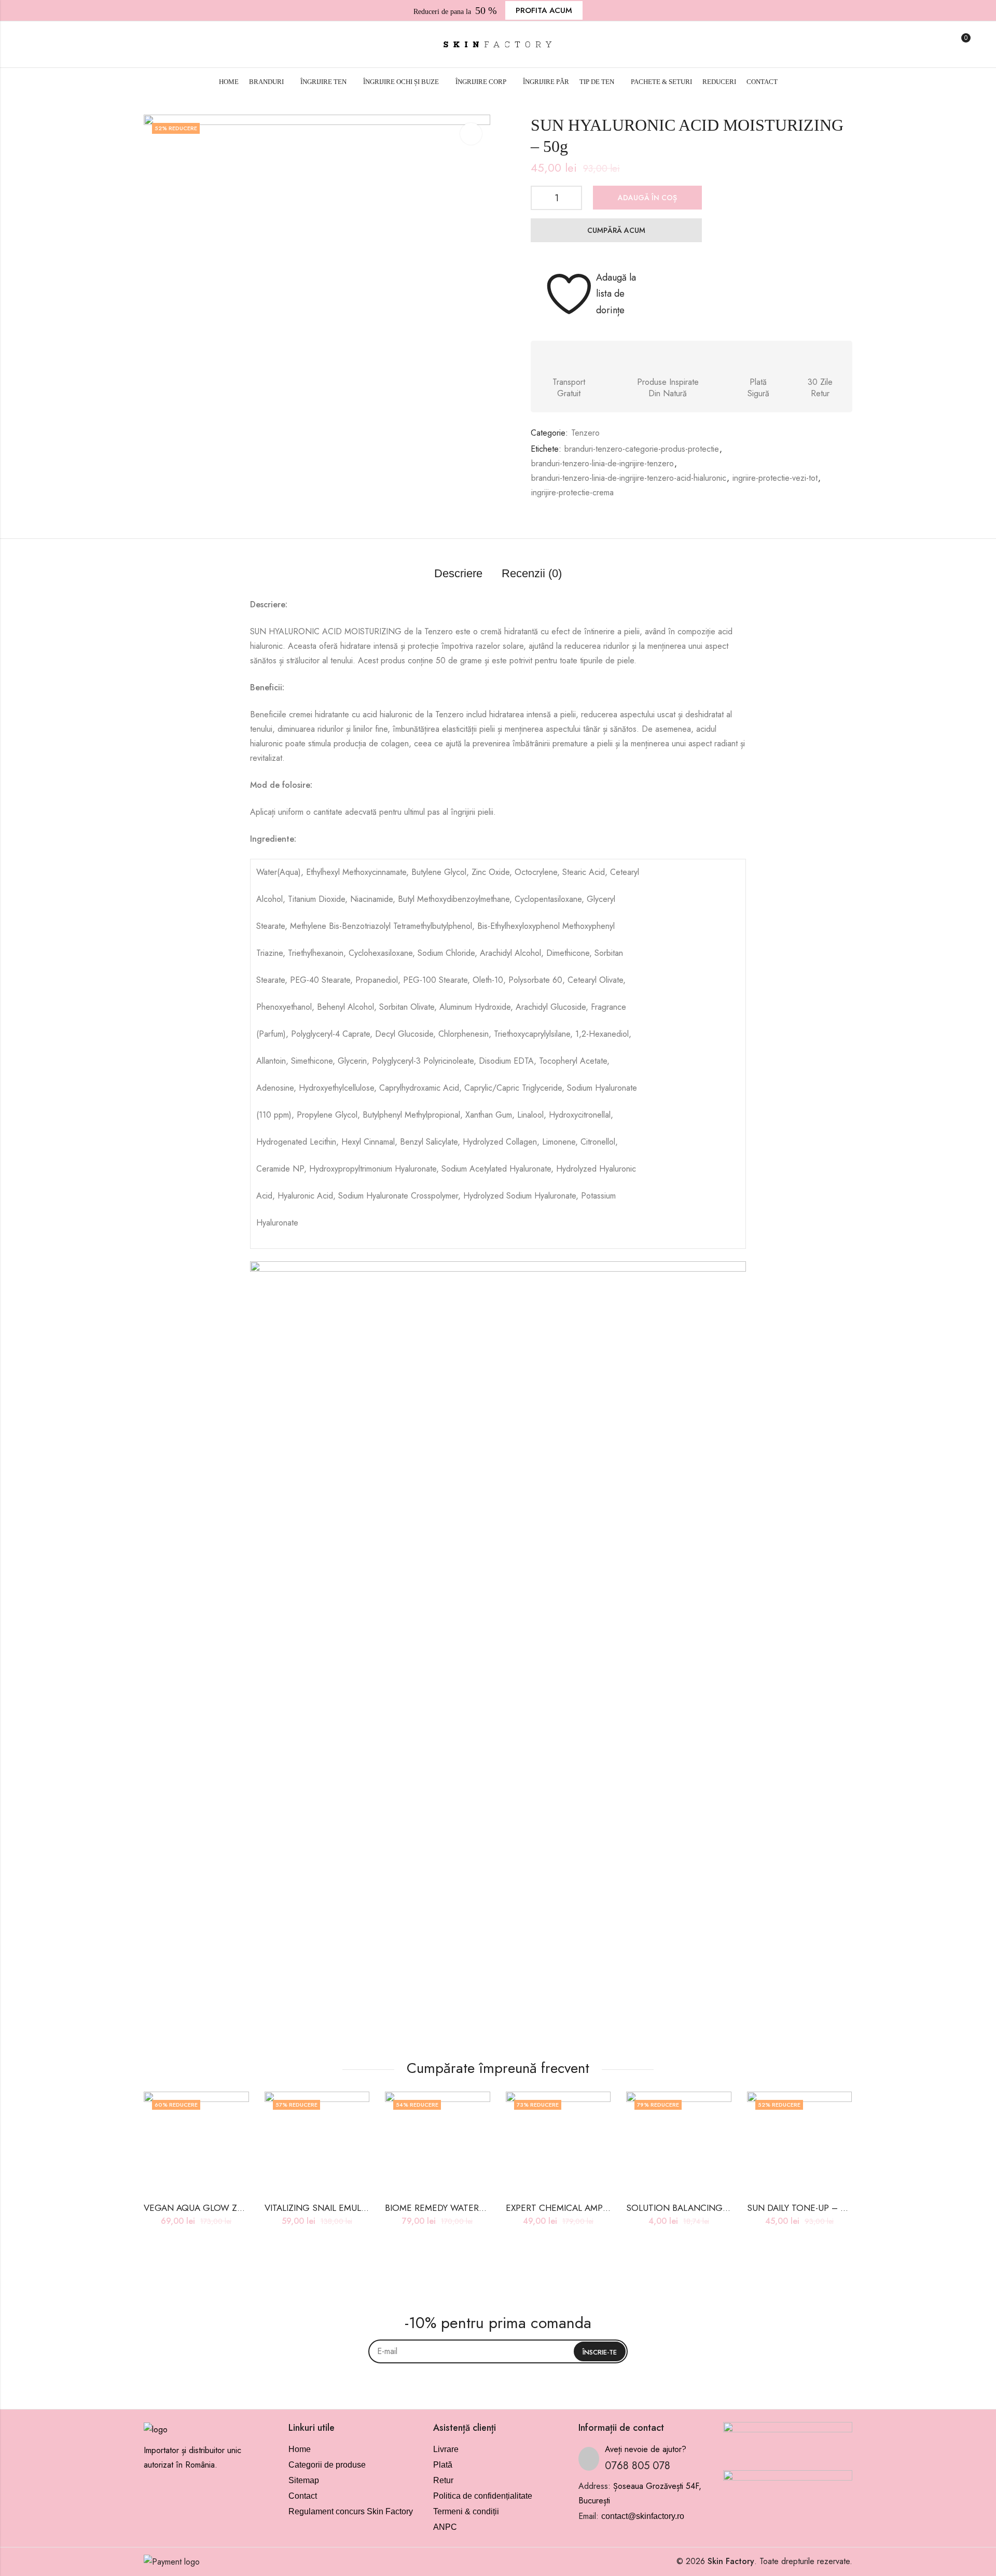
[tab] (458, 574)
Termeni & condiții (466, 2511)
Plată (443, 2465)
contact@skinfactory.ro (643, 2516)
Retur (443, 2480)
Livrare (446, 2449)
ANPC (445, 2527)
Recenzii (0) (532, 573)
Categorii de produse (327, 2465)
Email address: (498, 2351)
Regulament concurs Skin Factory (351, 2511)
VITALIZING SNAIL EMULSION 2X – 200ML (348, 2208)
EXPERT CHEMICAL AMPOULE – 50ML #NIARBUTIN (608, 2208)
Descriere (458, 573)
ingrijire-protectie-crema (572, 492)
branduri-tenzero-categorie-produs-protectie (642, 449)
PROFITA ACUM (544, 10)
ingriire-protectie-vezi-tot (775, 478)
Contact (303, 2496)
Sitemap (304, 2480)
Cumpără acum (616, 230)
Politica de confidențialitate (483, 2496)
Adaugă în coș (647, 198)
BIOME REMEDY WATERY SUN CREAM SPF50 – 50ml (490, 2208)
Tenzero (585, 433)
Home (300, 2449)
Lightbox (471, 134)
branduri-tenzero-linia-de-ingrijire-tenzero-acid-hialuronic (629, 478)
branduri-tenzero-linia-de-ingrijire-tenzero (603, 463)
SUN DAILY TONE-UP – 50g (801, 2208)
